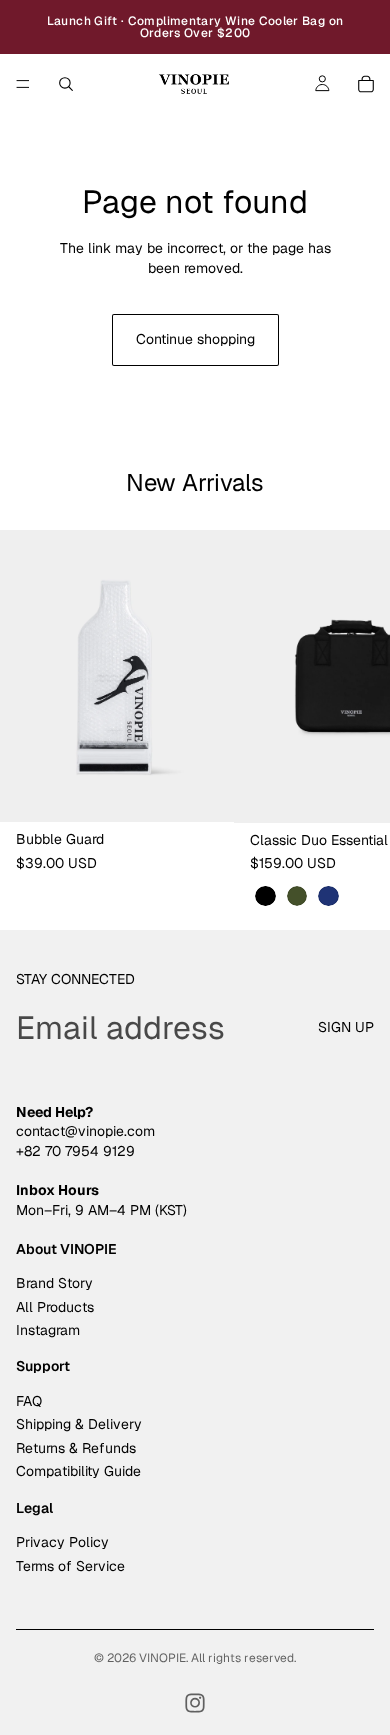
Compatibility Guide (78, 1471)
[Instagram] (195, 1703)
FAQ (29, 1401)
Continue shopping (195, 339)
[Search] (66, 84)
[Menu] (23, 84)
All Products (55, 1307)
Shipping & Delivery (79, 1425)
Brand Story (54, 1283)
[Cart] (366, 84)
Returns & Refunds (76, 1448)
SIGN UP (346, 1027)
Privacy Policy (62, 1543)
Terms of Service (70, 1566)
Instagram (48, 1330)
